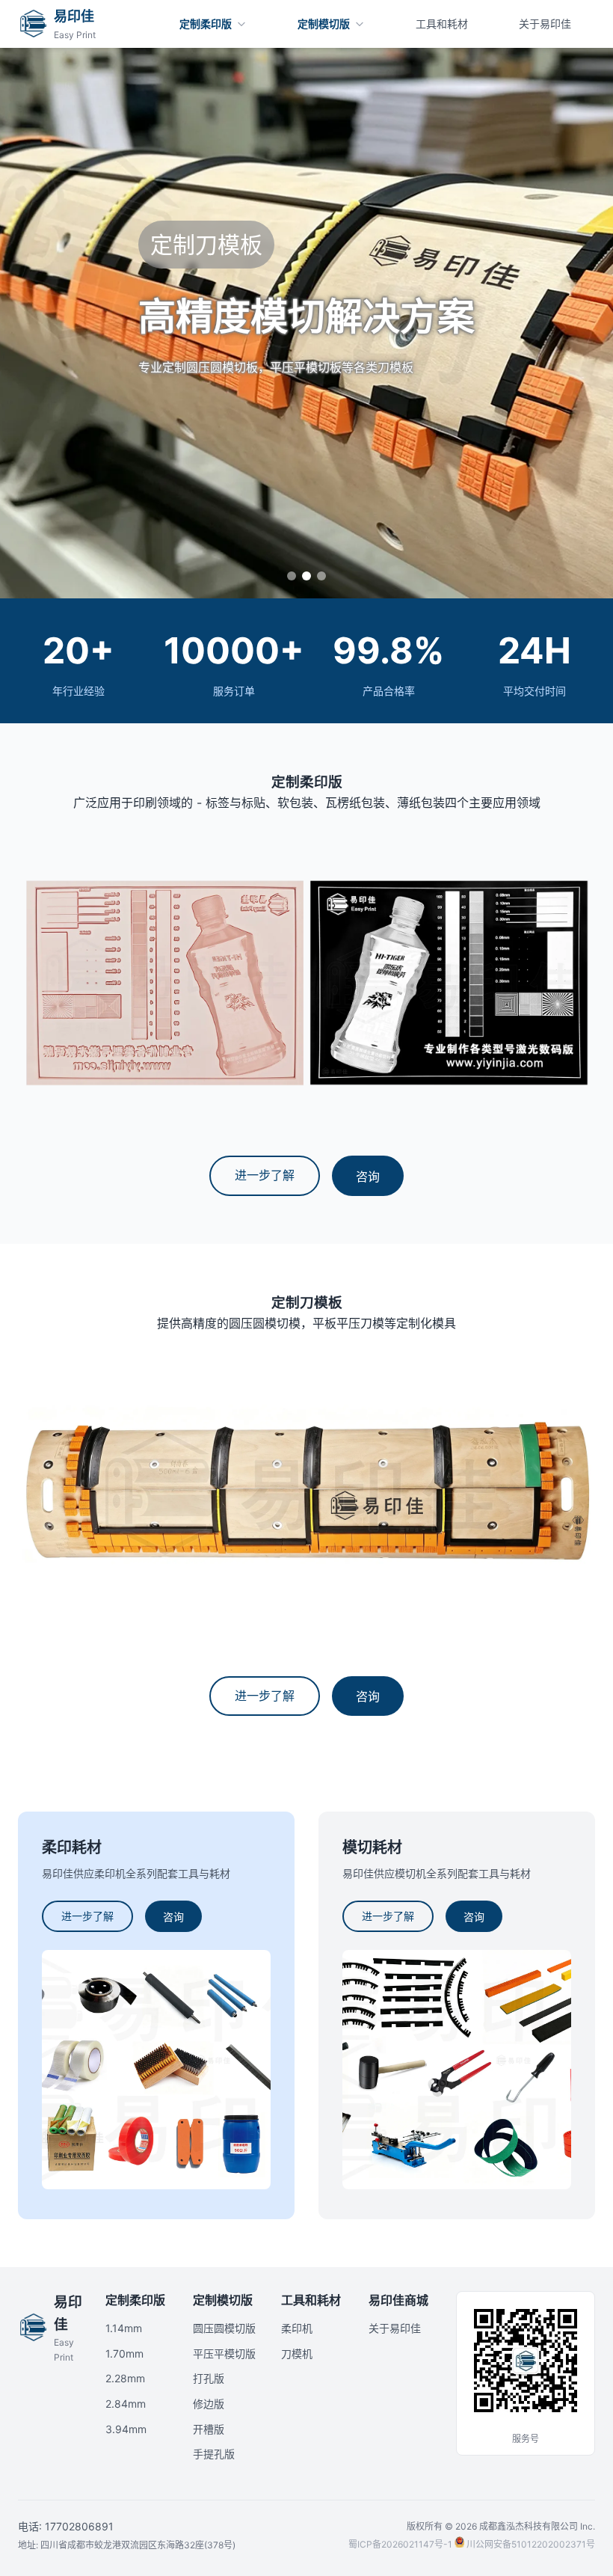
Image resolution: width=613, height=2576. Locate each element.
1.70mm (124, 2353)
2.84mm (126, 2404)
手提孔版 (214, 2454)
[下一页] (511, 299)
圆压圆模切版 (224, 2328)
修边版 (209, 2404)
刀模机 (297, 2353)
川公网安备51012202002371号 (531, 2544)
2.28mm (125, 2378)
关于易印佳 (395, 2328)
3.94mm (126, 2429)
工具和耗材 (311, 2300)
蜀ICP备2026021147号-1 (400, 2544)
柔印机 (297, 2328)
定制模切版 (223, 2300)
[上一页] (102, 299)
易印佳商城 (398, 2300)
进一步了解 (265, 1175)
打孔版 (209, 2378)
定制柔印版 (135, 2300)
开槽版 (209, 2429)
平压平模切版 (224, 2353)
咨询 (368, 1177)
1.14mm (124, 2328)
